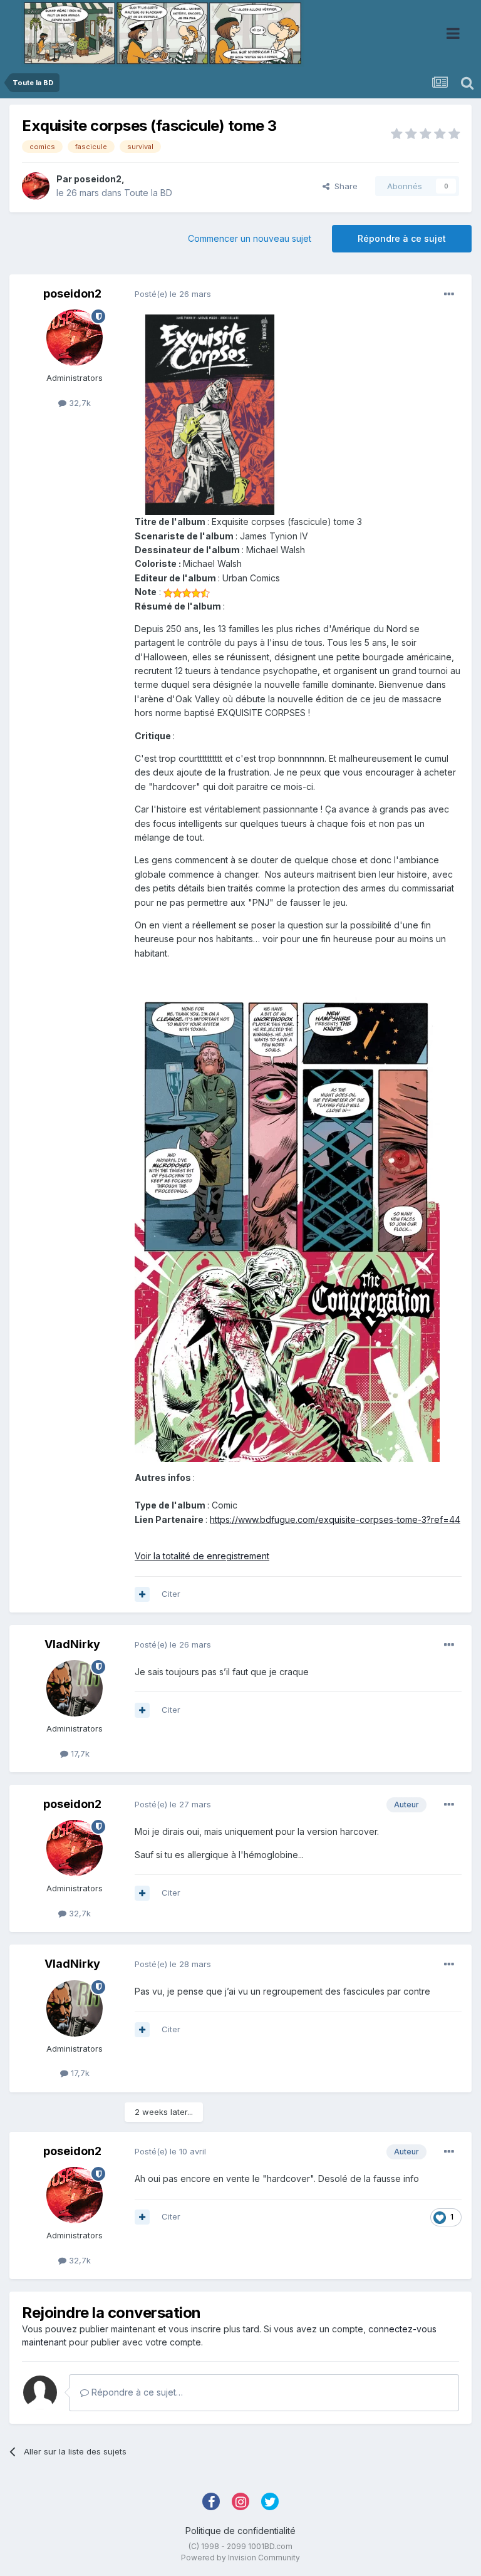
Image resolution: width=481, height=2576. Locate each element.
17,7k (79, 1753)
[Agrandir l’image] (210, 414)
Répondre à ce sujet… (136, 2392)
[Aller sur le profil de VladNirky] (75, 1688)
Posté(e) (173, 294)
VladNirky (72, 1644)
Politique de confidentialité (240, 2531)
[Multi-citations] (142, 1594)
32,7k (79, 403)
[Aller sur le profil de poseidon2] (36, 186)
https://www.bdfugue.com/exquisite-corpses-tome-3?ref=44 (335, 1519)
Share (344, 186)
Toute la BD (148, 193)
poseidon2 (98, 179)
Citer (171, 1594)
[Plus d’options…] (449, 294)
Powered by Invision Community (240, 2558)
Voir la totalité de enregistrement (202, 1556)
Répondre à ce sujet (402, 238)
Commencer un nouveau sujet (250, 238)
